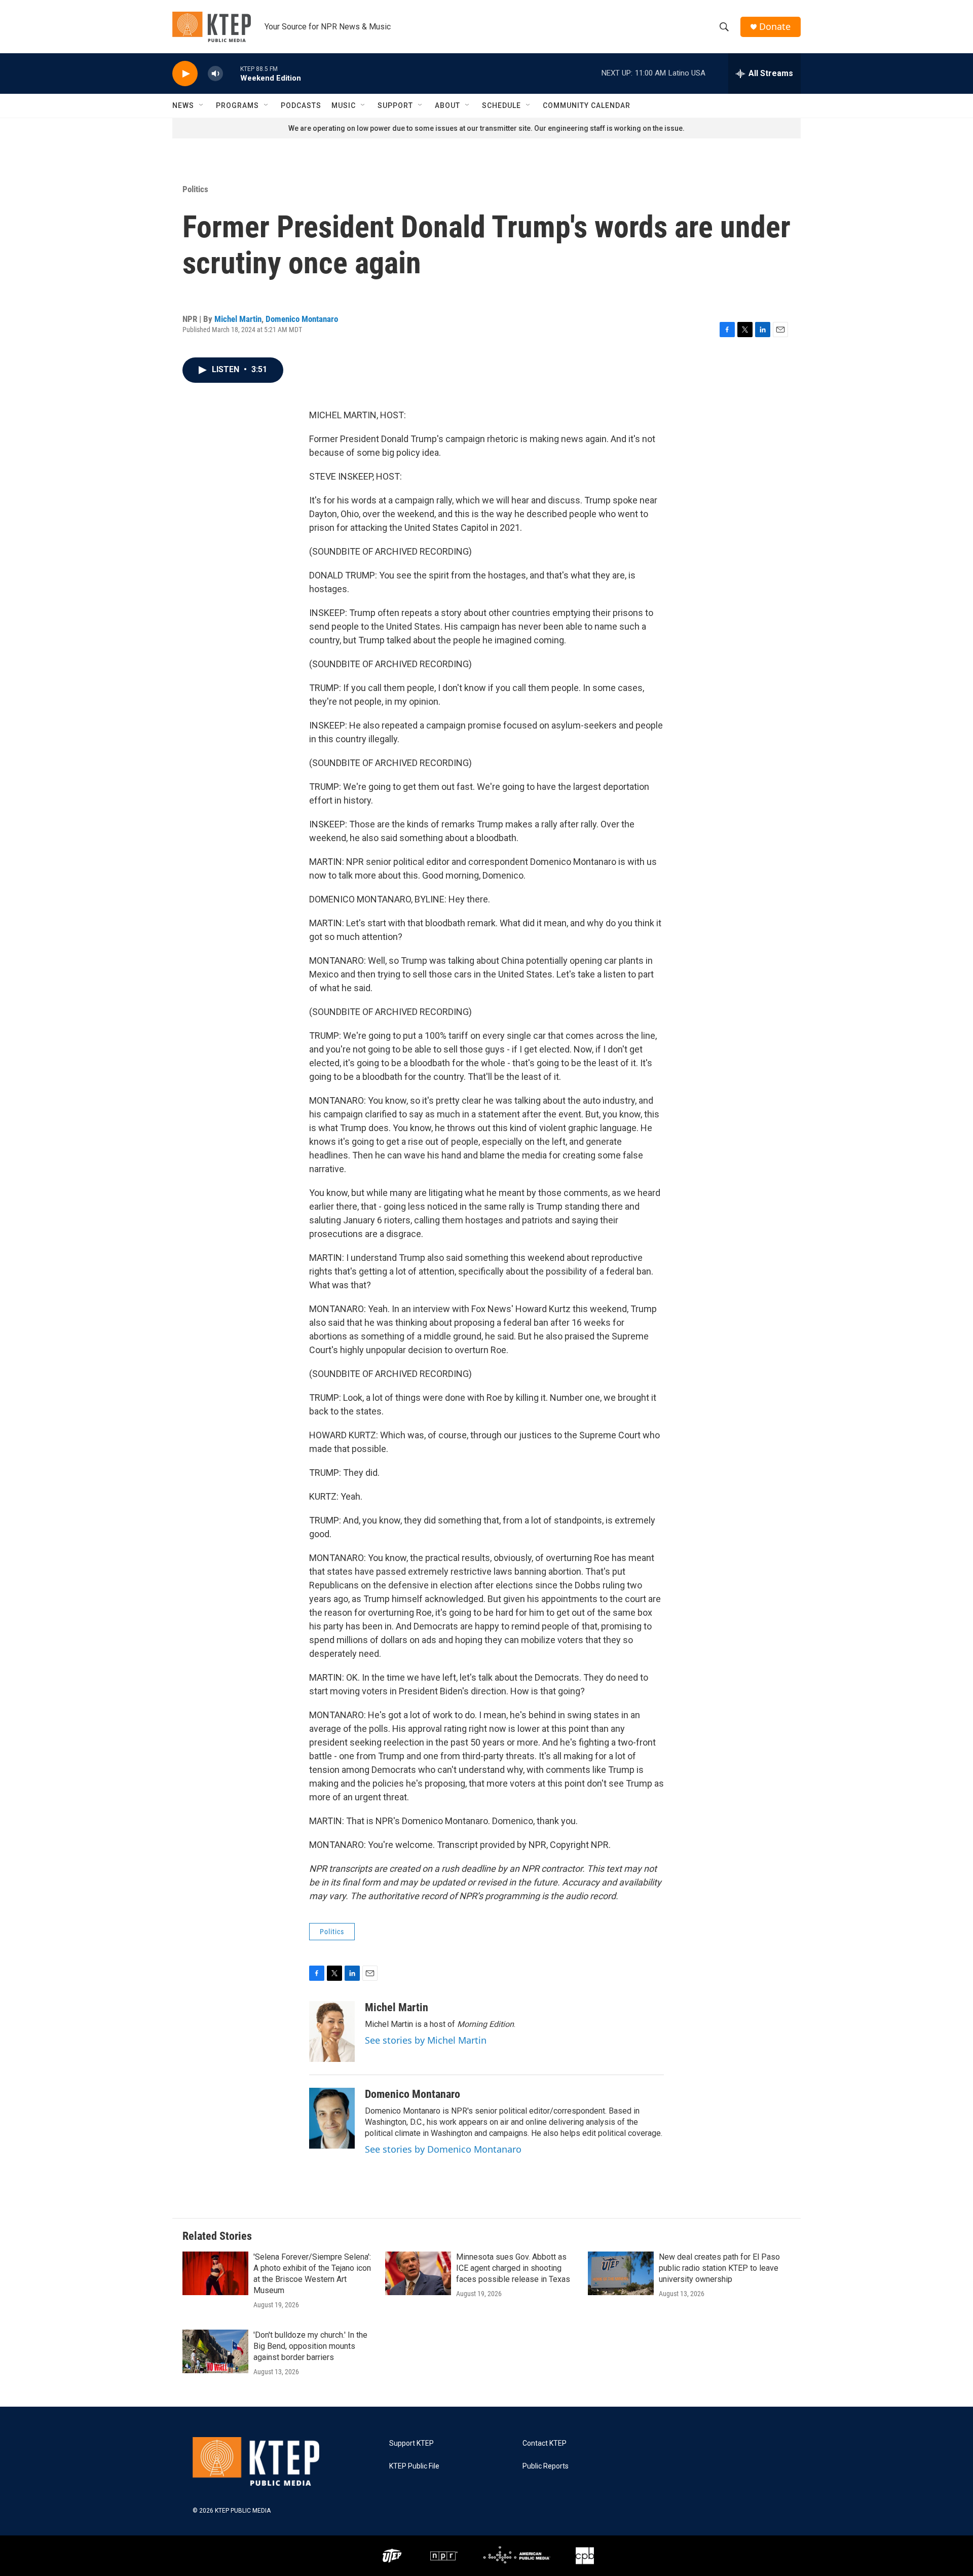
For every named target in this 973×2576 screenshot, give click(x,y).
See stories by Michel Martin (426, 2040)
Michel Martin (238, 319)
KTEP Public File (414, 2466)
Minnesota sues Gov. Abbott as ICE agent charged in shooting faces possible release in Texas (513, 2268)
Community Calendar (587, 105)
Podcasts (301, 105)
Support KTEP (411, 2443)
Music (344, 105)
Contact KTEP (545, 2443)
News (183, 105)
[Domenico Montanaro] (332, 2118)
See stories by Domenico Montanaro (443, 2149)
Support (395, 105)
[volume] (215, 74)
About (447, 105)
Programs (237, 105)
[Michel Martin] (332, 2031)
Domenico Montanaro (302, 319)
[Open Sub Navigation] (202, 105)
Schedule (501, 105)
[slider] (232, 73)
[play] (185, 74)
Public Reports (546, 2466)
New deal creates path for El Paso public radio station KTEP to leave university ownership (719, 2268)
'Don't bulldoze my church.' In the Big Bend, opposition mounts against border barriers (310, 2346)
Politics (195, 189)
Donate (775, 27)
